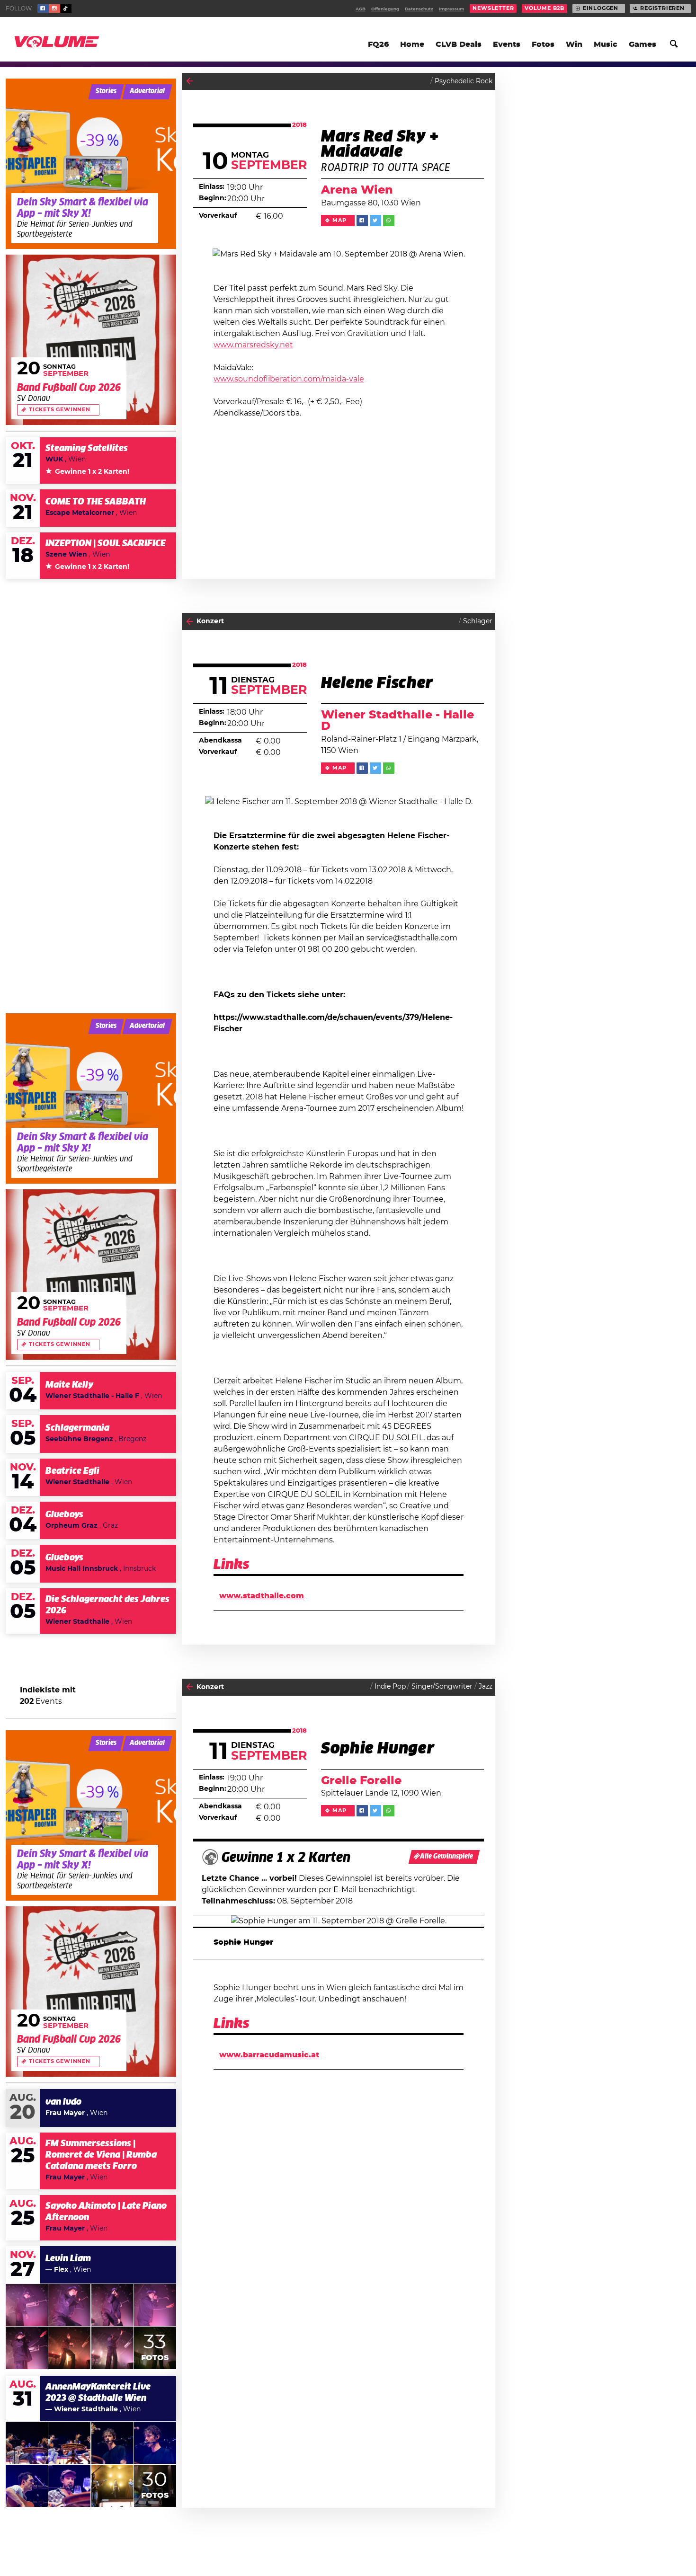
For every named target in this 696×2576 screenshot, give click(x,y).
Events (507, 44)
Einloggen (601, 9)
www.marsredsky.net (253, 345)
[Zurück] (190, 81)
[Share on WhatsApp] (389, 221)
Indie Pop (390, 1687)
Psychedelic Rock (464, 81)
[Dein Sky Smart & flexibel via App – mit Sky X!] (91, 164)
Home (412, 44)
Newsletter (493, 9)
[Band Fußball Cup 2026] (91, 340)
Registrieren (662, 9)
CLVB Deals (459, 44)
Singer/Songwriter (442, 1687)
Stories (106, 91)
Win (574, 44)
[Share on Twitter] (375, 221)
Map (339, 221)
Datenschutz (419, 9)
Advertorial (147, 91)
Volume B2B (544, 9)
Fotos (543, 44)
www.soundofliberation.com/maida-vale (289, 379)
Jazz (486, 1687)
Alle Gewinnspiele (446, 1857)
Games (642, 44)
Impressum (451, 9)
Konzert (210, 621)
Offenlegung (385, 9)
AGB (361, 9)
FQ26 (378, 44)
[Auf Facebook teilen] (362, 221)
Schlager (478, 621)
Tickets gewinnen (60, 410)
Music (606, 44)
